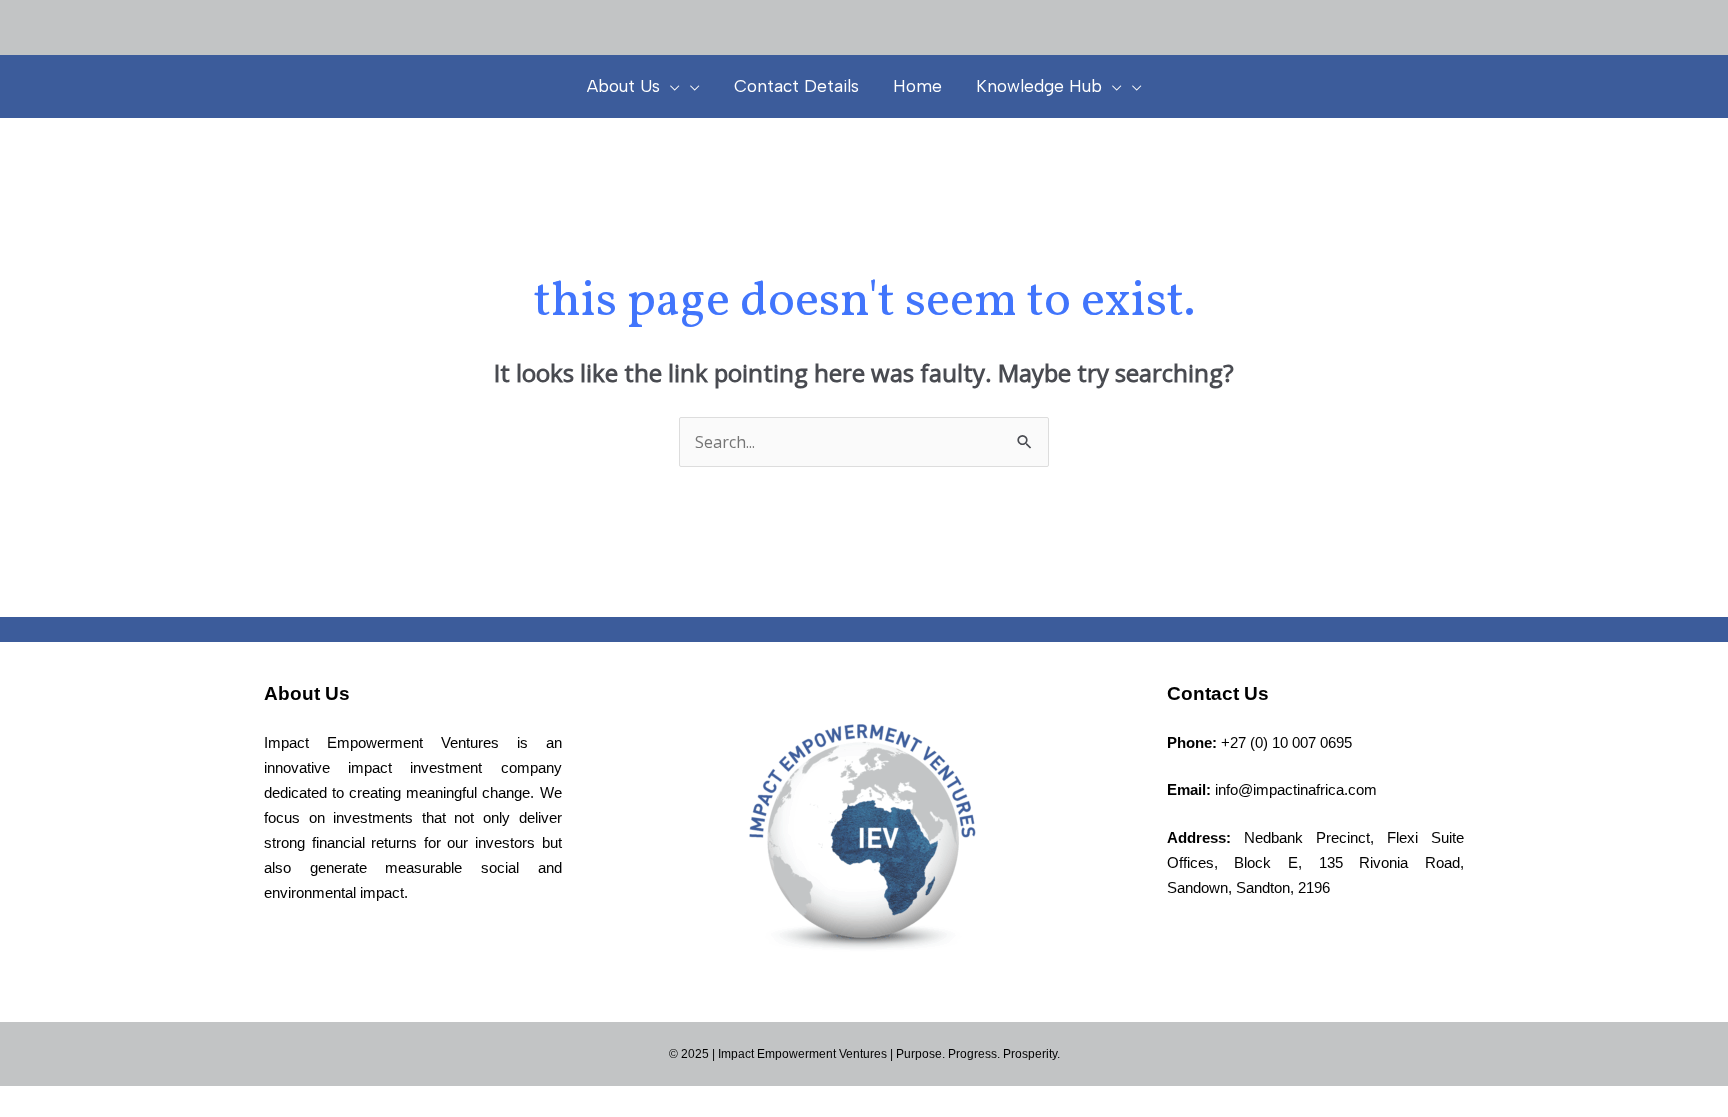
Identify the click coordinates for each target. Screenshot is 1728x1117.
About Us (623, 86)
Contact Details (796, 86)
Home (917, 86)
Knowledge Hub (1039, 86)
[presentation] (670, 86)
